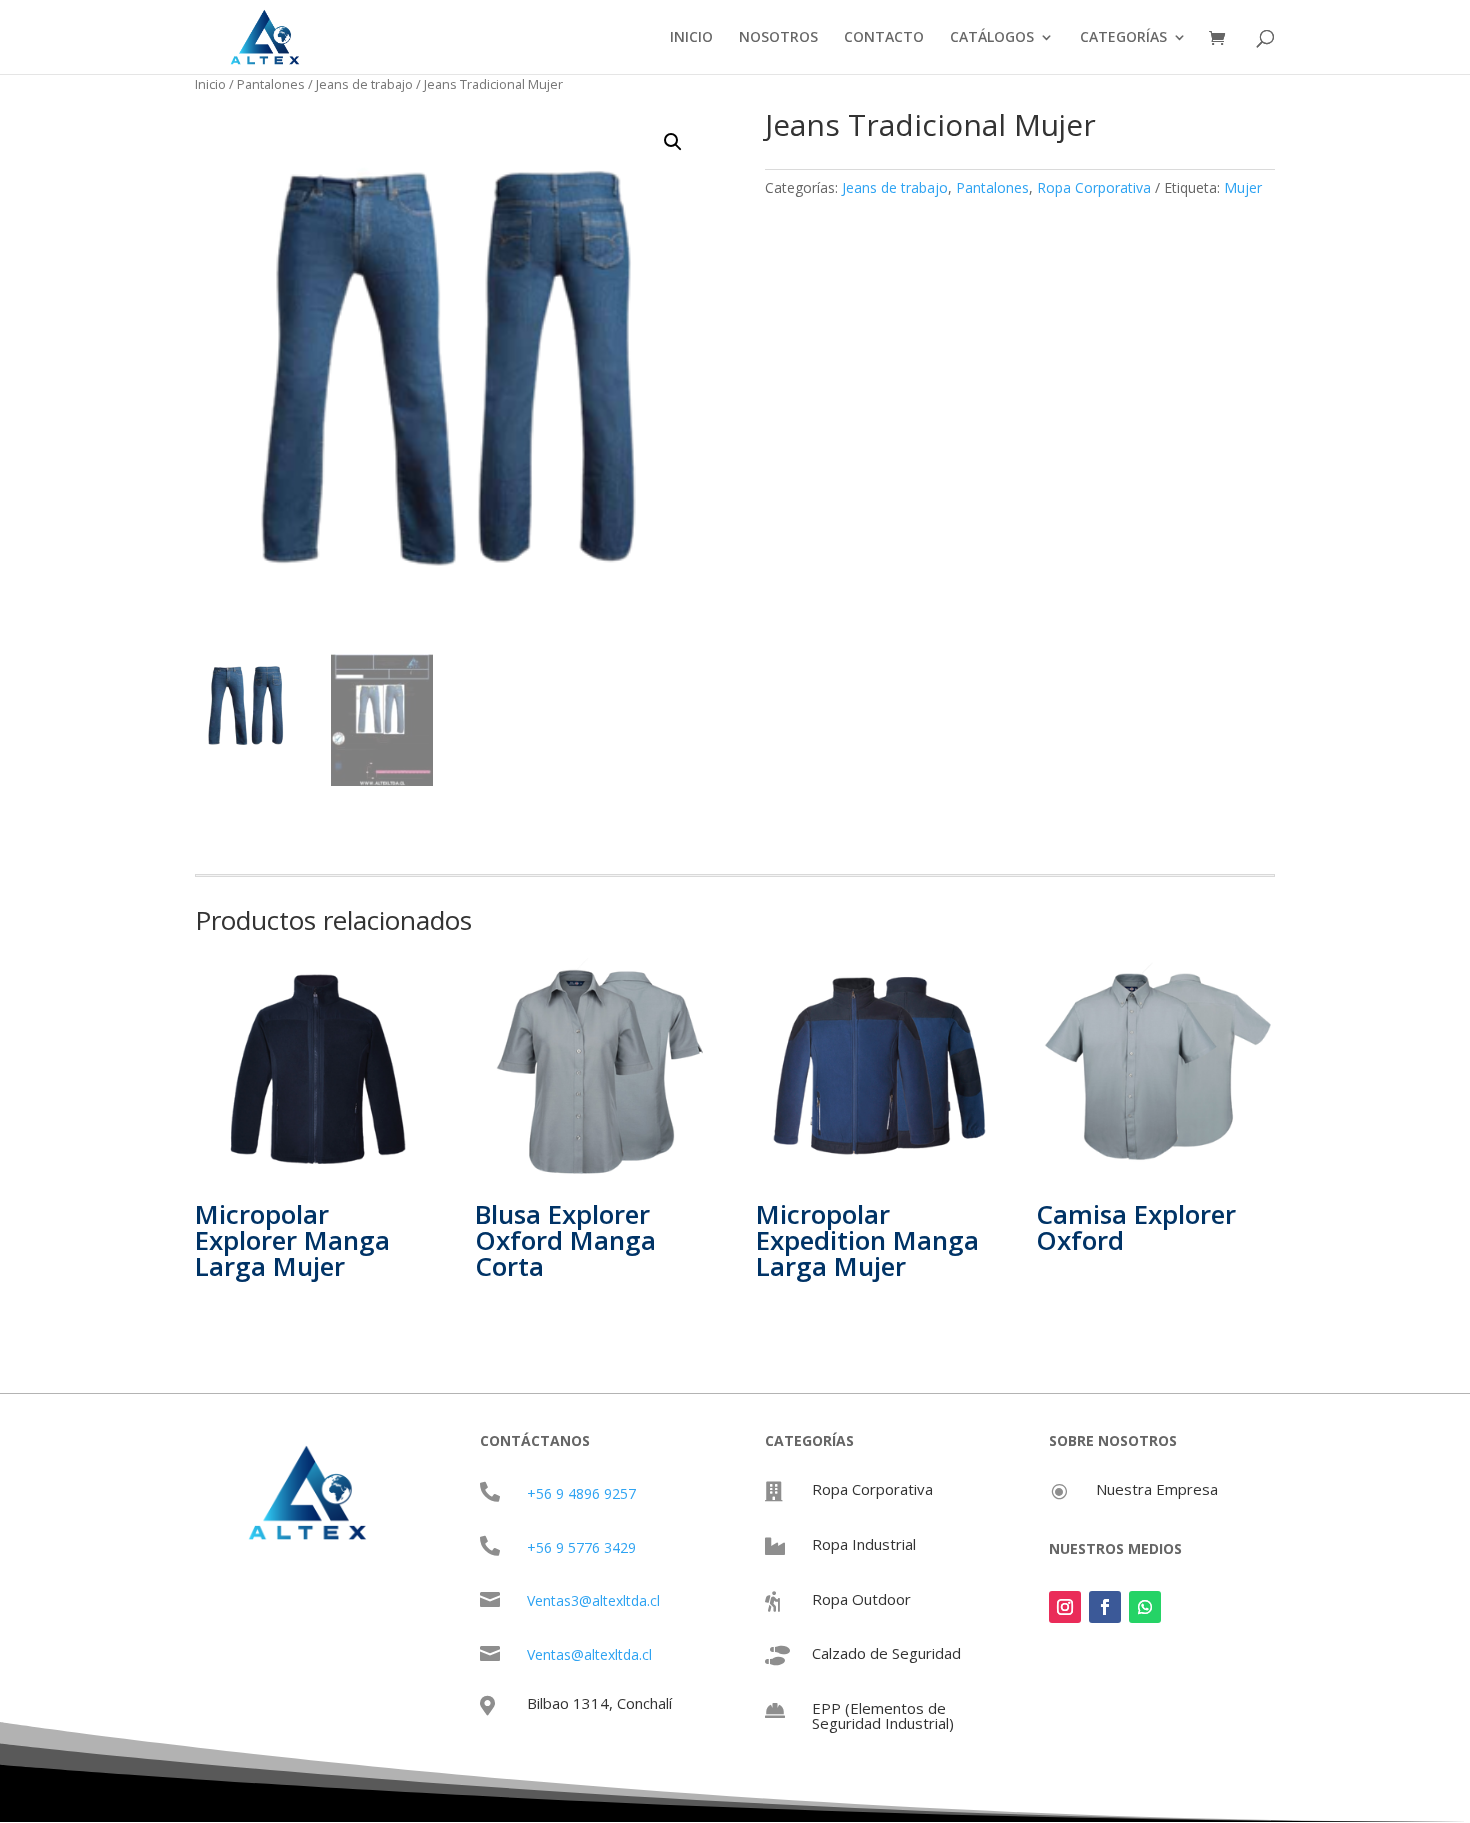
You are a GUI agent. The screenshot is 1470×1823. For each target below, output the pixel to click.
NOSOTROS (778, 38)
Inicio (210, 84)
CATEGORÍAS (1123, 38)
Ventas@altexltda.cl (589, 1654)
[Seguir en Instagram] (1065, 1607)
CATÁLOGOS (992, 38)
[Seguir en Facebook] (1105, 1607)
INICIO (691, 38)
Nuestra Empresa (1157, 1489)
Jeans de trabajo (364, 84)
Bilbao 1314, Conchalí (599, 1703)
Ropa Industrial (864, 1544)
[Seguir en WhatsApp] (1145, 1607)
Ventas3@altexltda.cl (593, 1600)
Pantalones (271, 84)
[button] (673, 142)
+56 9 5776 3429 (581, 1547)
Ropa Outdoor (861, 1599)
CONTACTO (884, 38)
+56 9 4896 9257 (581, 1493)
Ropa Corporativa (1094, 187)
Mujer (1243, 187)
